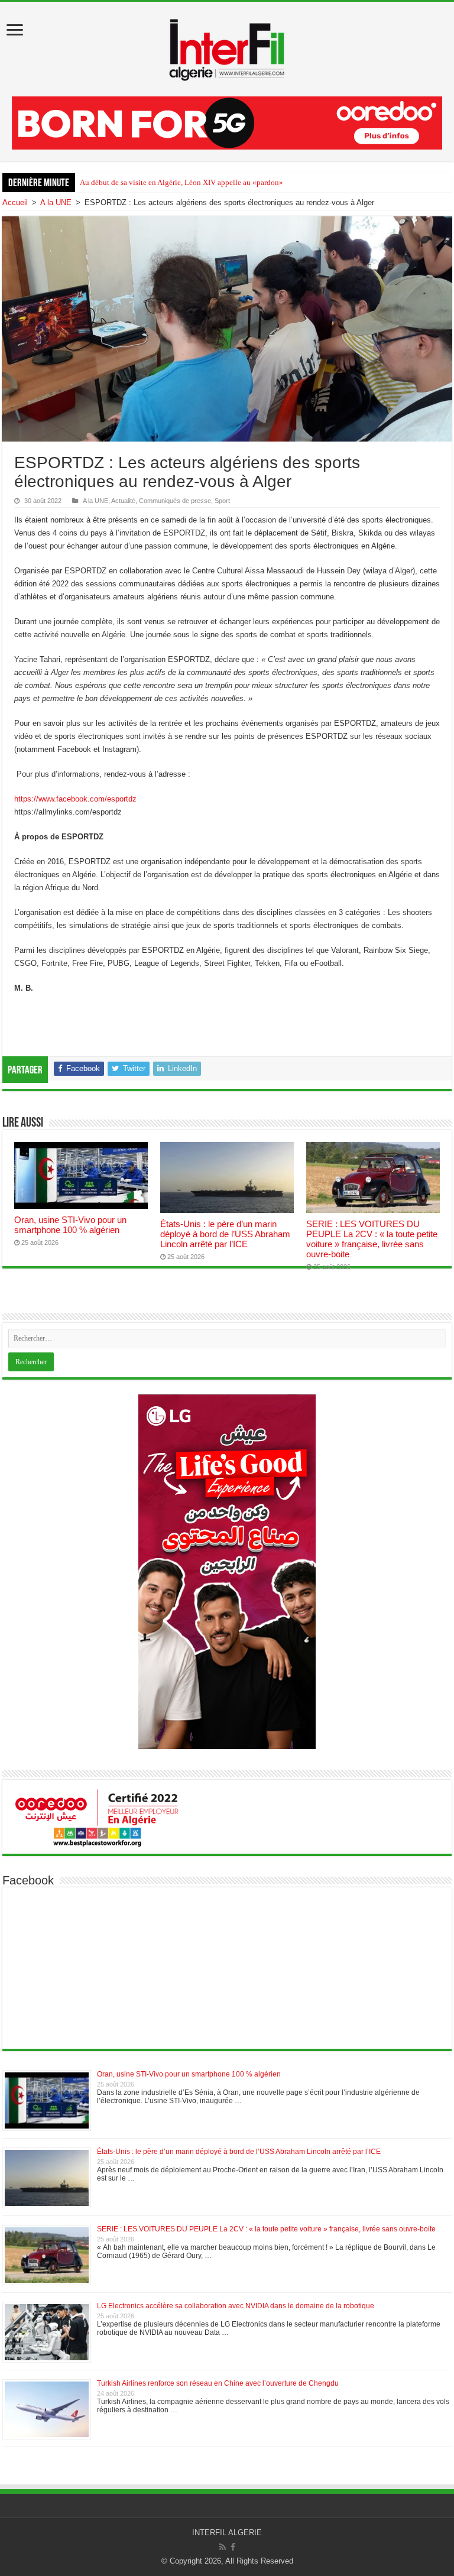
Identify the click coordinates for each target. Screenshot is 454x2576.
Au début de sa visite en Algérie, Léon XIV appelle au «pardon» (181, 182)
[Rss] (223, 2547)
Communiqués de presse (175, 501)
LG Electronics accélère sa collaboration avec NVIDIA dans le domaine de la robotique (236, 2306)
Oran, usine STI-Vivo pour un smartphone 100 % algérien (70, 1225)
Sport (222, 501)
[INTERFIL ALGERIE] (227, 47)
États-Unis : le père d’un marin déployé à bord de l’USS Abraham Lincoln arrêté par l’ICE (225, 1234)
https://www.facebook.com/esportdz (75, 799)
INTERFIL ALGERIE (227, 2533)
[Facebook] (233, 2547)
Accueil (15, 202)
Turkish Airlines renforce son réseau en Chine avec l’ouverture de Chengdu (218, 2383)
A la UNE (56, 202)
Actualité (123, 501)
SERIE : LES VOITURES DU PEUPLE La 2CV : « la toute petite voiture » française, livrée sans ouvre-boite (372, 1239)
